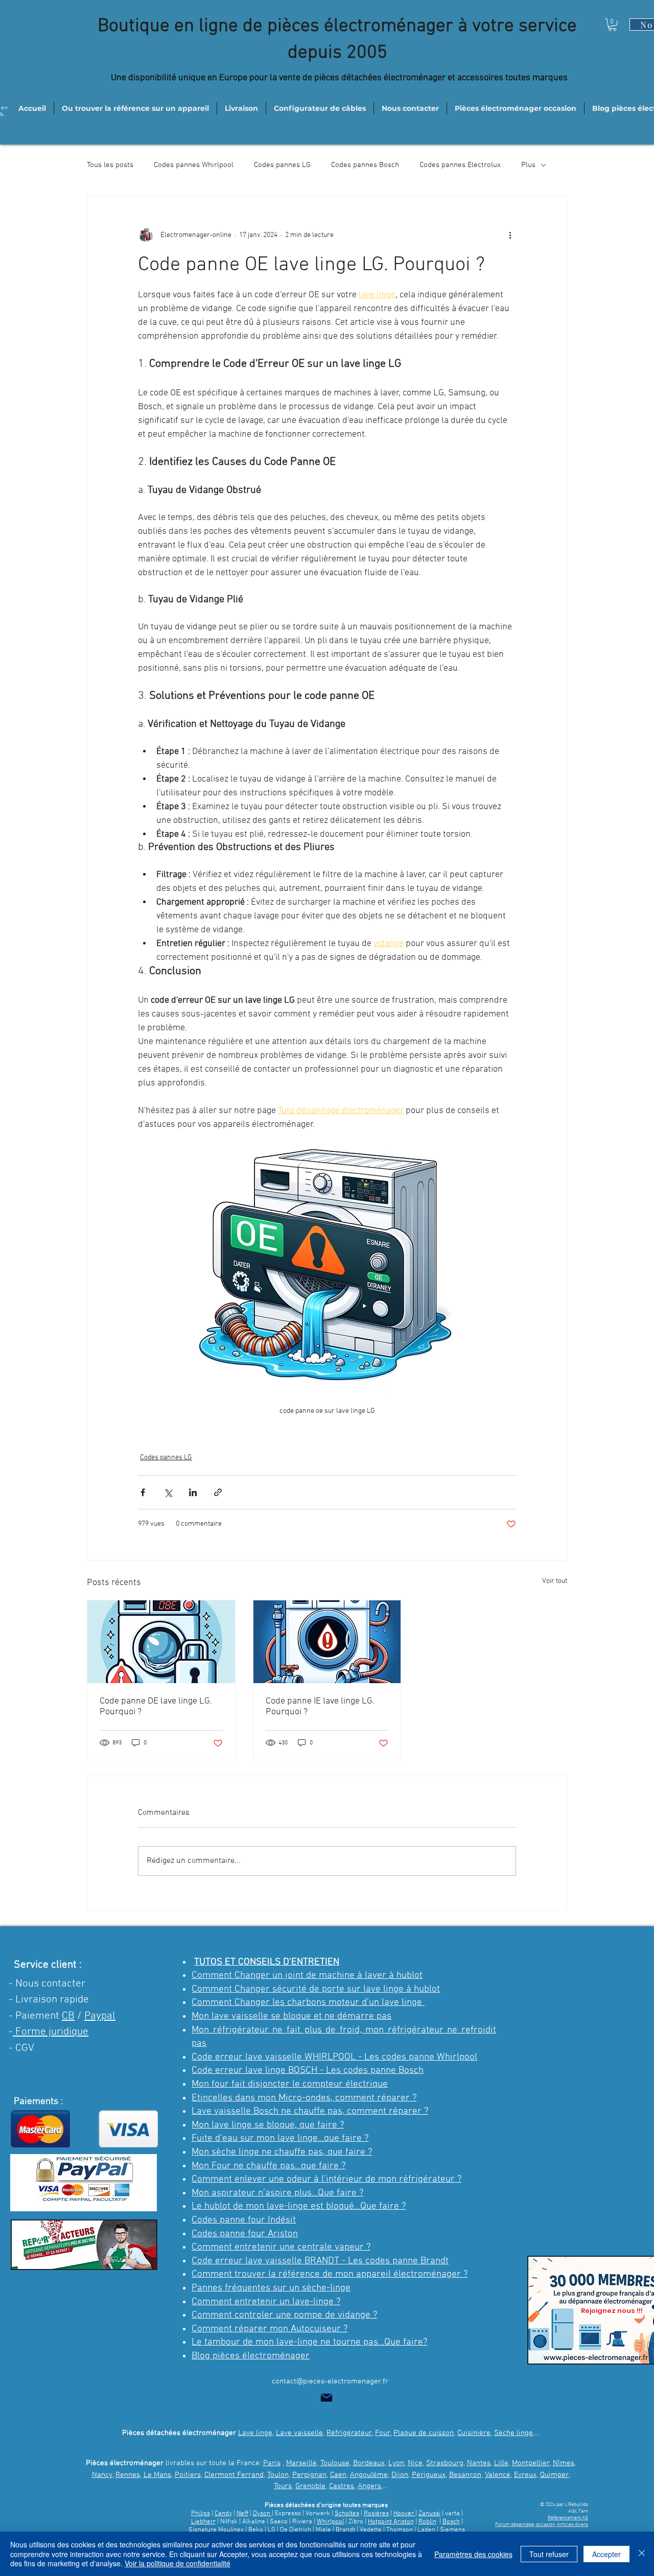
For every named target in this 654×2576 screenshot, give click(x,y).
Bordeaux (369, 2463)
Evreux (525, 2475)
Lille (501, 2463)
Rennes (128, 2475)
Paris (272, 2463)
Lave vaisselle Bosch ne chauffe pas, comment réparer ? (310, 2111)
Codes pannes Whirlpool (194, 165)
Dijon (400, 2475)
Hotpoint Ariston (391, 2522)
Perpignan (309, 2475)
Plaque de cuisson (424, 2433)
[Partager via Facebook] (143, 1492)
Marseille (301, 2463)
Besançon (465, 2475)
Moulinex (231, 2530)
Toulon (278, 2475)
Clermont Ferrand (234, 2475)
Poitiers (188, 2475)
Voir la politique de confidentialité (178, 2563)
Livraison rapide (52, 2000)
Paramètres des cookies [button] (473, 2554)
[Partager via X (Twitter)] (168, 1492)
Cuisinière (474, 2433)
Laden (427, 2530)
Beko (256, 2530)
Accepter (606, 2554)
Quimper (554, 2475)
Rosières (376, 2514)
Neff (242, 2514)
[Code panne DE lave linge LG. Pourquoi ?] (161, 1642)
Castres (342, 2486)
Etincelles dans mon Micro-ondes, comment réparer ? (304, 2098)
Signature (203, 2530)
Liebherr (203, 2522)
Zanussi (429, 2514)
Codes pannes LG (282, 165)
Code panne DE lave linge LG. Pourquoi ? (156, 1707)
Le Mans (157, 2475)
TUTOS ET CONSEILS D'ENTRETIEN (267, 1962)
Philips (201, 2514)
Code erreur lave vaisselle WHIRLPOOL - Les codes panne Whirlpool (334, 2057)
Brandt (345, 2530)
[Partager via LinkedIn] (193, 1492)
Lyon (396, 2463)
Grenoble (310, 2486)
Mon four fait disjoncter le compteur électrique (290, 2084)
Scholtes (347, 2514)
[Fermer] (642, 2554)
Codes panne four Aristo (242, 2234)
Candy (223, 2514)
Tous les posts (110, 165)
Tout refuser (549, 2554)
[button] (612, 25)
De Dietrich (296, 2530)
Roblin (427, 2522)
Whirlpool (330, 2522)
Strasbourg (445, 2463)
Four (383, 2433)
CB (68, 2016)
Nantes (479, 2463)
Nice (415, 2463)
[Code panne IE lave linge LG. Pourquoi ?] (327, 1642)
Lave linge (255, 2433)
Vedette (371, 2530)
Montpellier (531, 2463)
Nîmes (564, 2463)
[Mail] (326, 2398)
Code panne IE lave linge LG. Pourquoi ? (320, 1707)
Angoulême (369, 2475)
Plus (528, 165)
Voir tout (555, 1581)
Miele (324, 2530)
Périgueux (429, 2475)
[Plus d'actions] (510, 235)
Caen (338, 2475)
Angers (369, 2486)
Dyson (262, 2514)
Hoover (404, 2514)
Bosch (451, 2522)
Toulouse (335, 2463)
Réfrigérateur (349, 2433)
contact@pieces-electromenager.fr (330, 2381)
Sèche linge (513, 2433)
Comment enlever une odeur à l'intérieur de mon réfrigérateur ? (326, 2179)
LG (272, 2530)
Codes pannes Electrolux (460, 165)
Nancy (102, 2475)
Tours (283, 2486)
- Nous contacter (47, 1984)
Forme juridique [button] (51, 2032)
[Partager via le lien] (218, 1492)
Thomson (400, 2530)
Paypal (100, 2016)
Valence (498, 2475)
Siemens (452, 2530)
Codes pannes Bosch (365, 165)
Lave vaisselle (299, 2433)
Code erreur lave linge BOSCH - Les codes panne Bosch (308, 2071)
